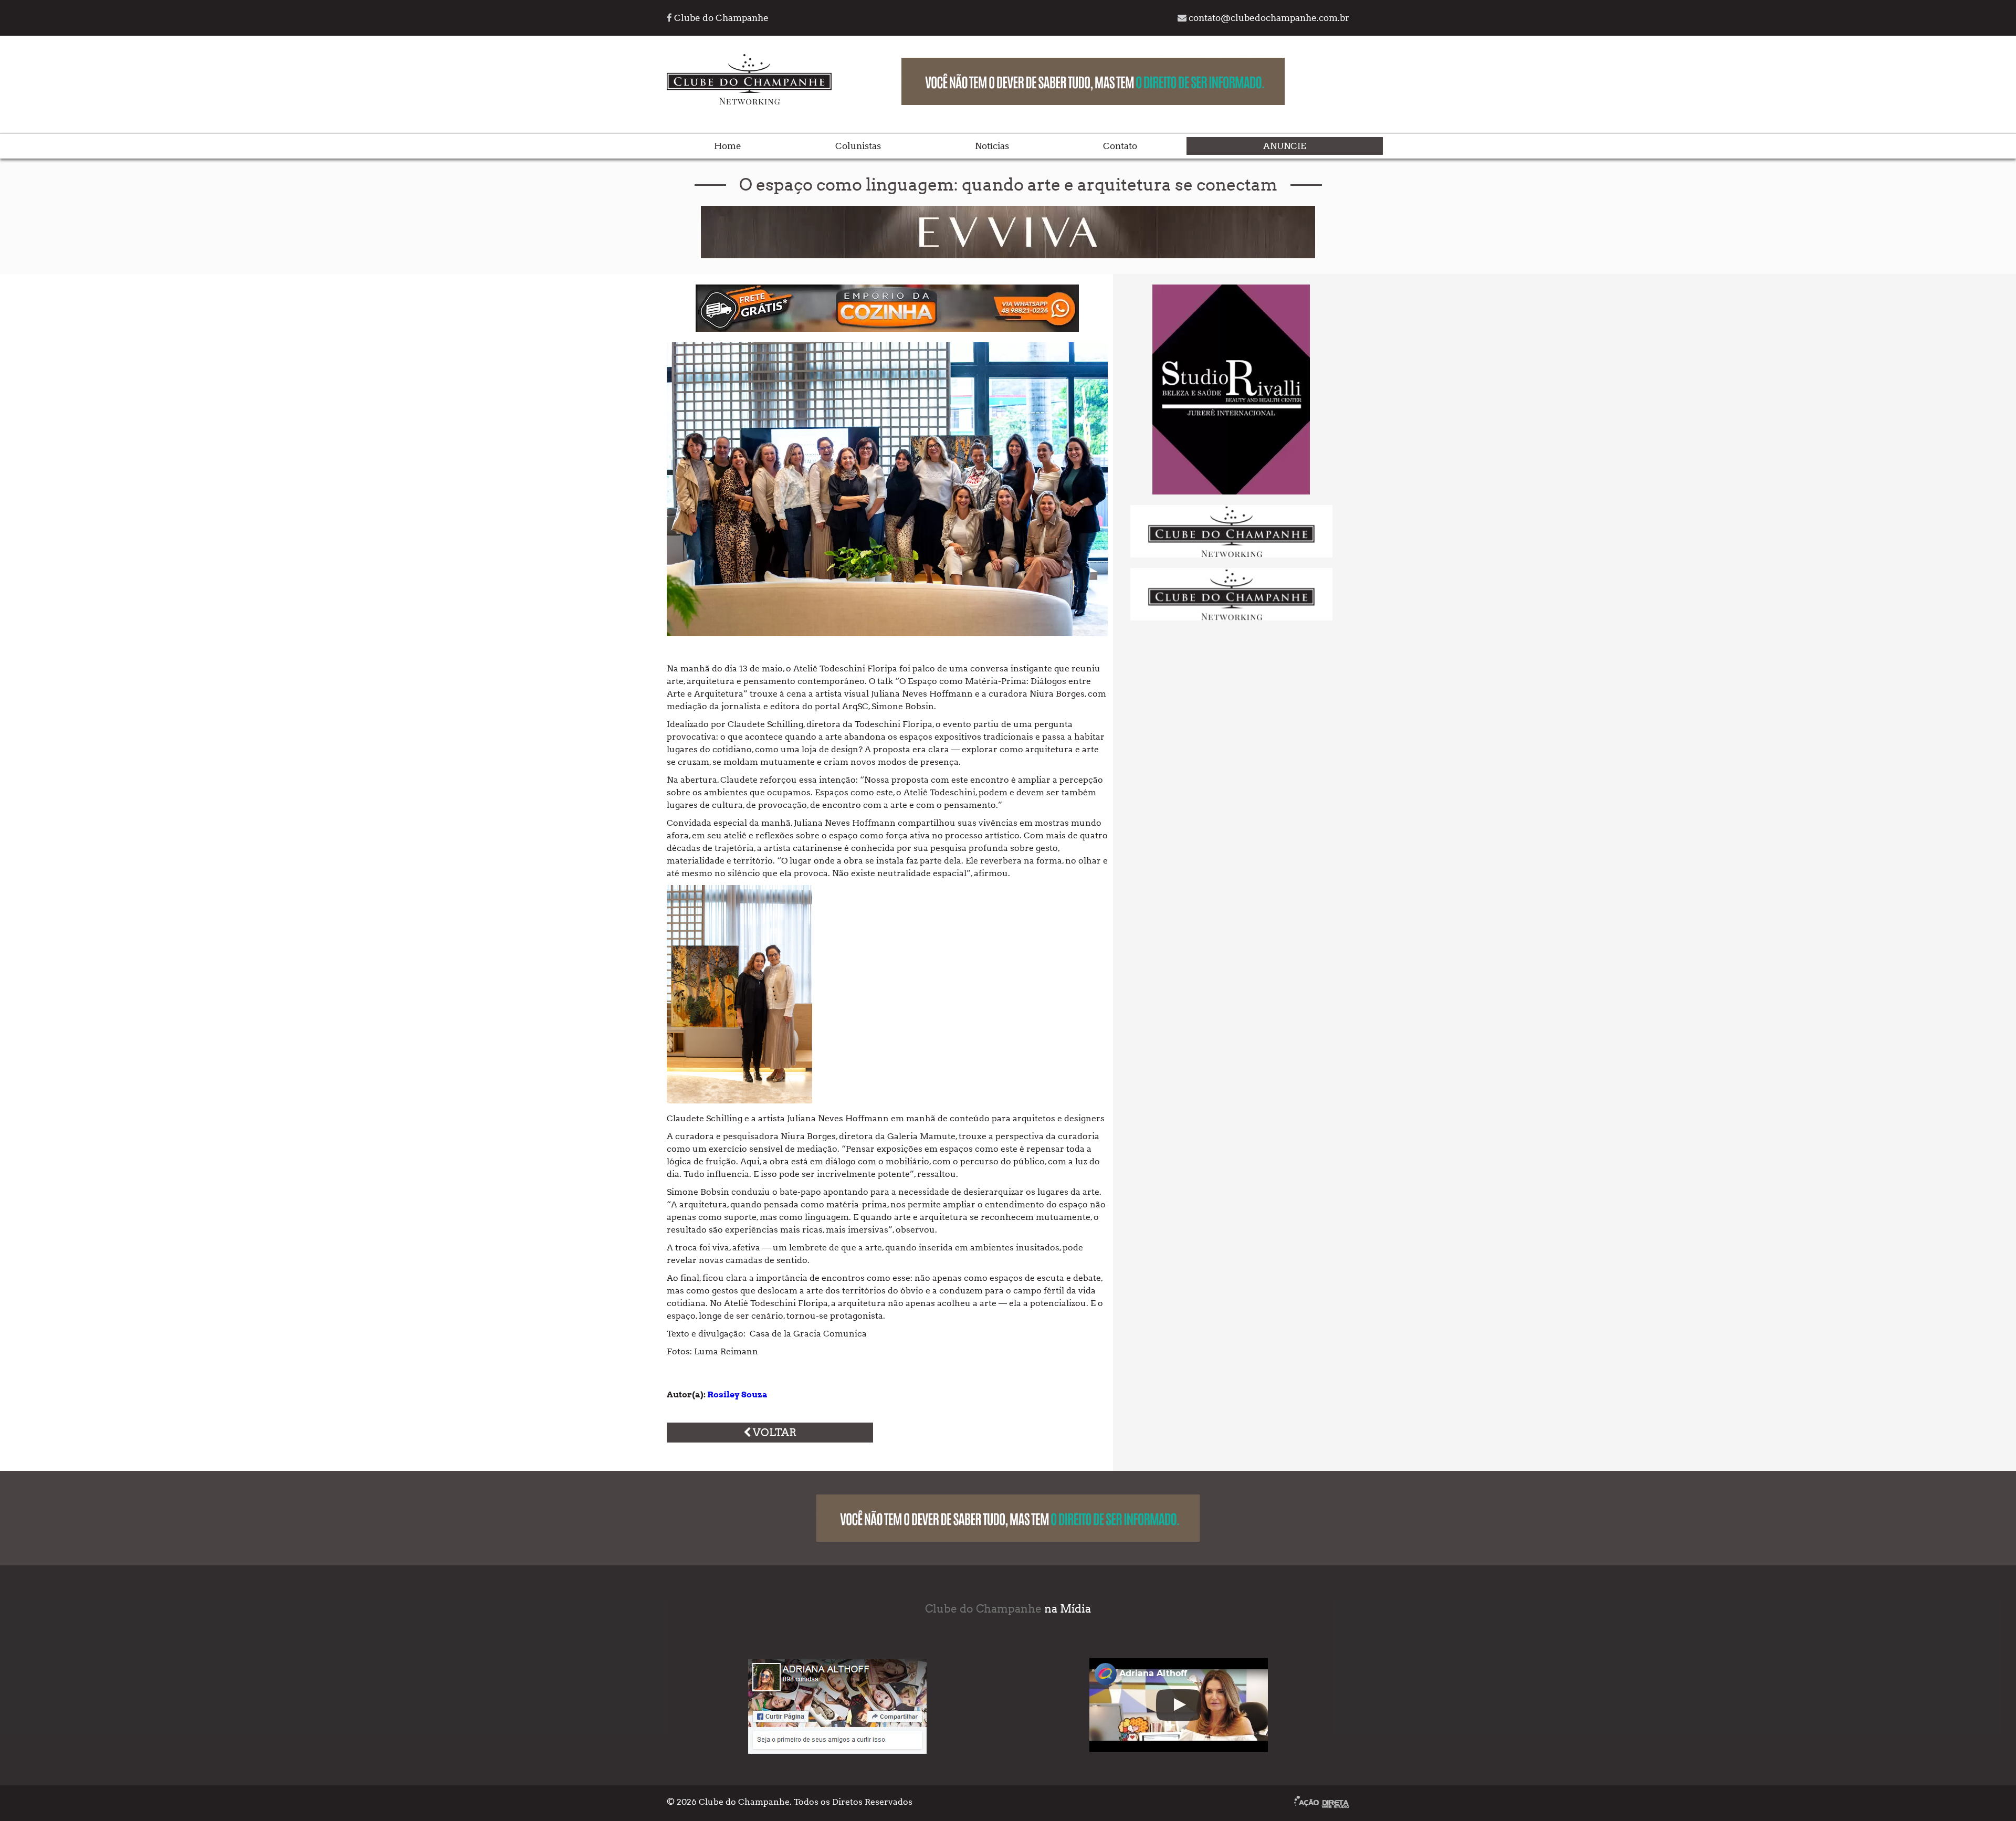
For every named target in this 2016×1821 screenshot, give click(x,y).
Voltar (774, 1433)
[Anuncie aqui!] (1231, 555)
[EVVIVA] (1008, 255)
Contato (1120, 146)
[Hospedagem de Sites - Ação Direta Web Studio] (1322, 1803)
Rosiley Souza (737, 1394)
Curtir (780, 1717)
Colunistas (858, 146)
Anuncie (1285, 146)
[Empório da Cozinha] (887, 329)
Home (728, 146)
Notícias (992, 146)
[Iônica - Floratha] (1231, 492)
